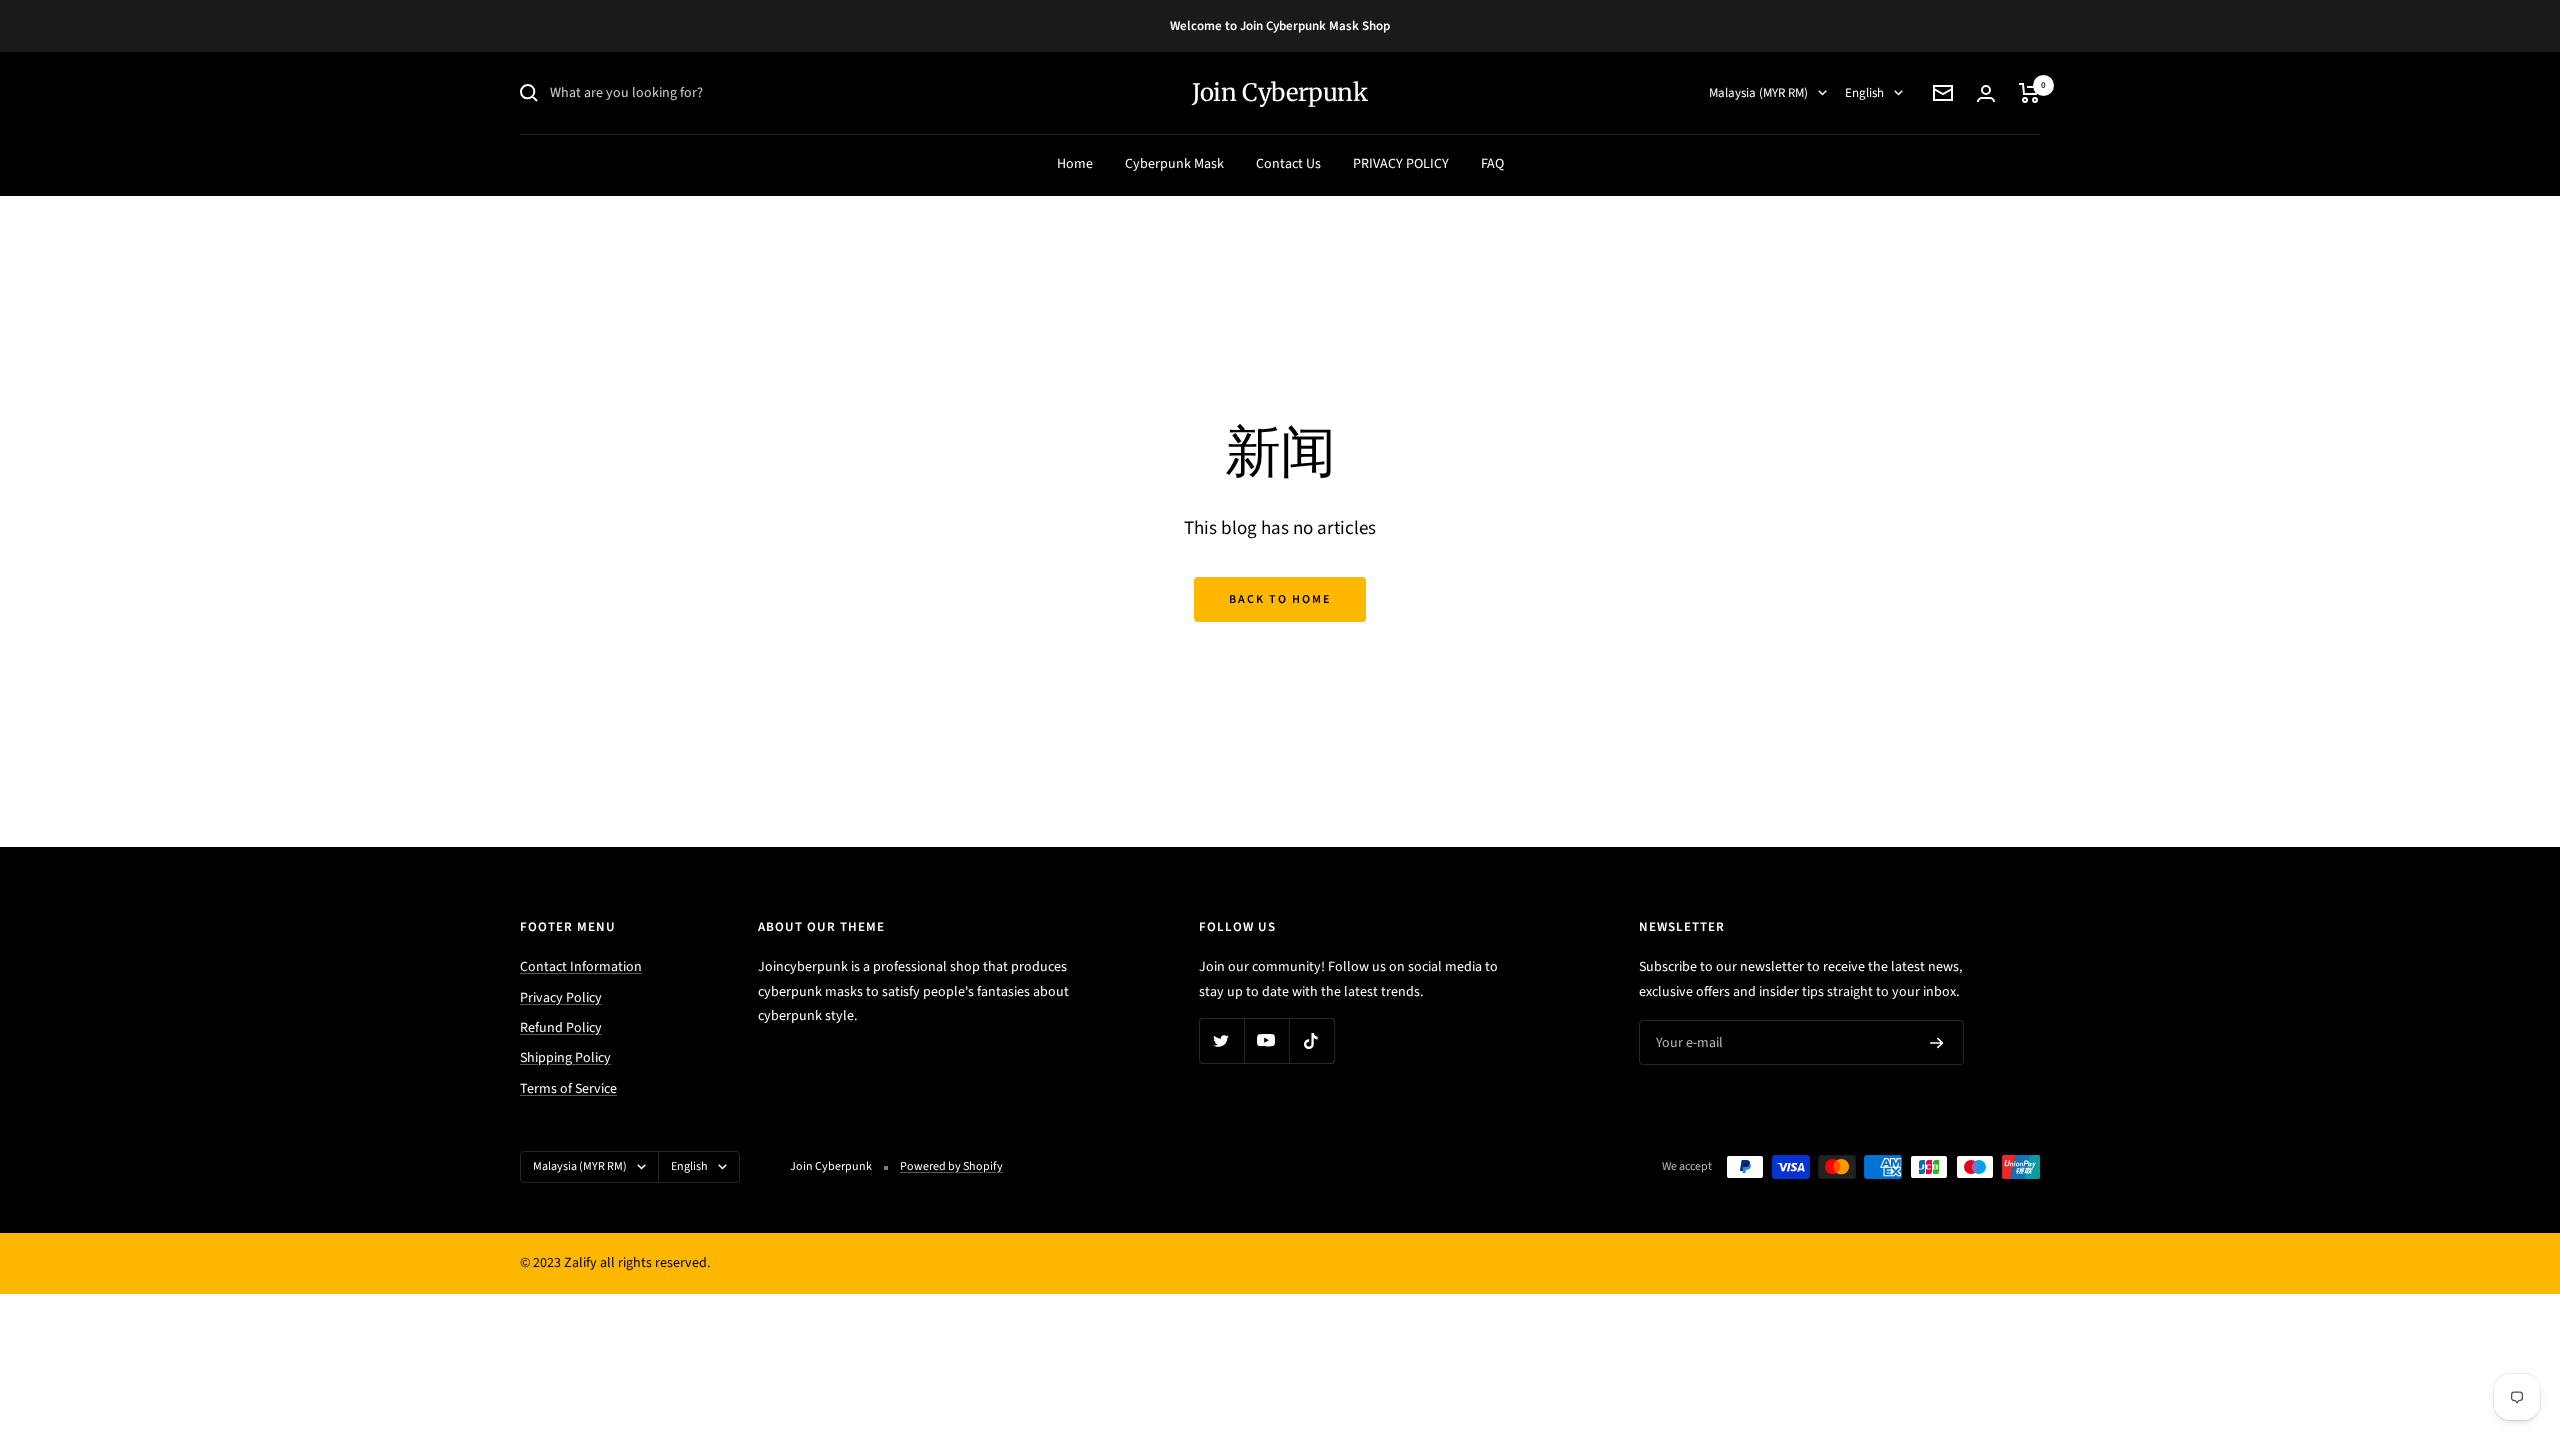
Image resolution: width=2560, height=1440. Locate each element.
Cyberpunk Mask (1174, 164)
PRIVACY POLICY (1401, 164)
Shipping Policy (565, 1058)
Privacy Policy (561, 998)
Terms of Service (568, 1089)
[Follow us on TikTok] (1311, 1040)
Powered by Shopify (951, 1166)
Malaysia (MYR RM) (1758, 93)
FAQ (1492, 164)
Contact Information (581, 967)
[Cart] (2029, 93)
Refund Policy (561, 1028)
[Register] (1937, 1043)
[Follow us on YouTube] (1266, 1040)
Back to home (1280, 599)
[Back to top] (2476, 1304)
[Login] (1986, 93)
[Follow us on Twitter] (1221, 1040)
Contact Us (1288, 164)
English (1864, 93)
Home (1075, 164)
